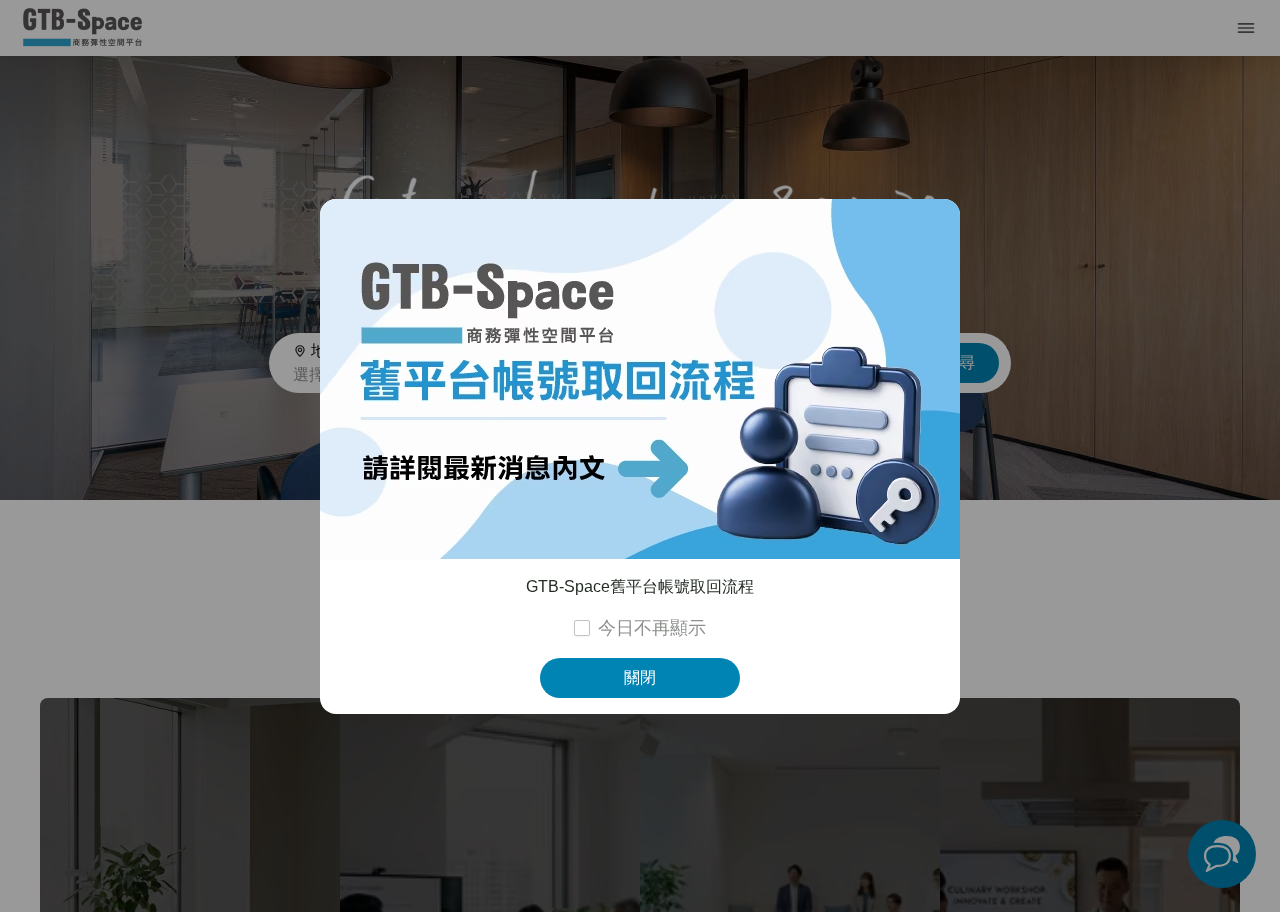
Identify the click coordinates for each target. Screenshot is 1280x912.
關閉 (640, 677)
